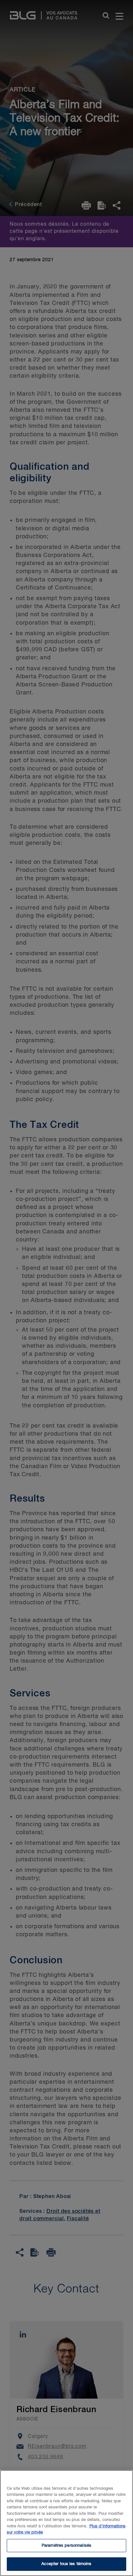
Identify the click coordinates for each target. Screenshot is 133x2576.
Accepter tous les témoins (66, 2564)
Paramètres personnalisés (66, 2546)
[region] (66, 2523)
